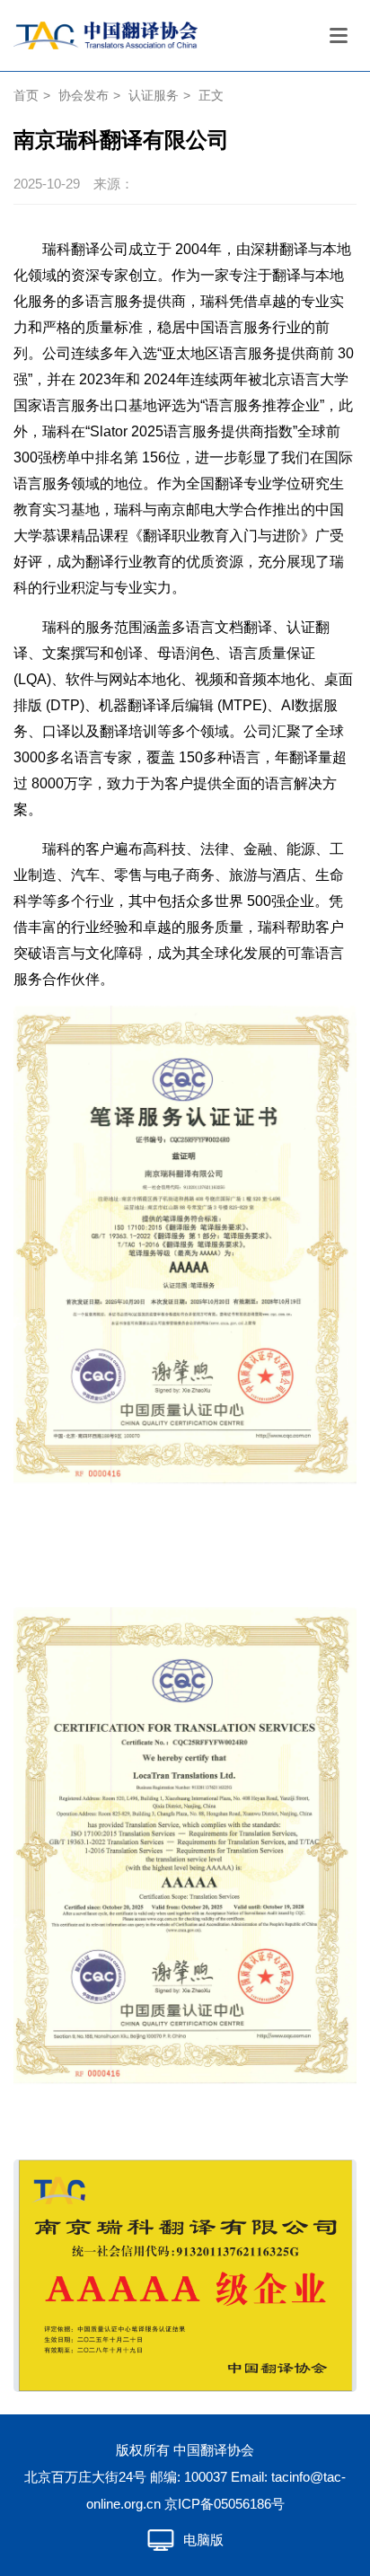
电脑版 (203, 2540)
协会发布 (84, 95)
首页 (26, 95)
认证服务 (154, 95)
